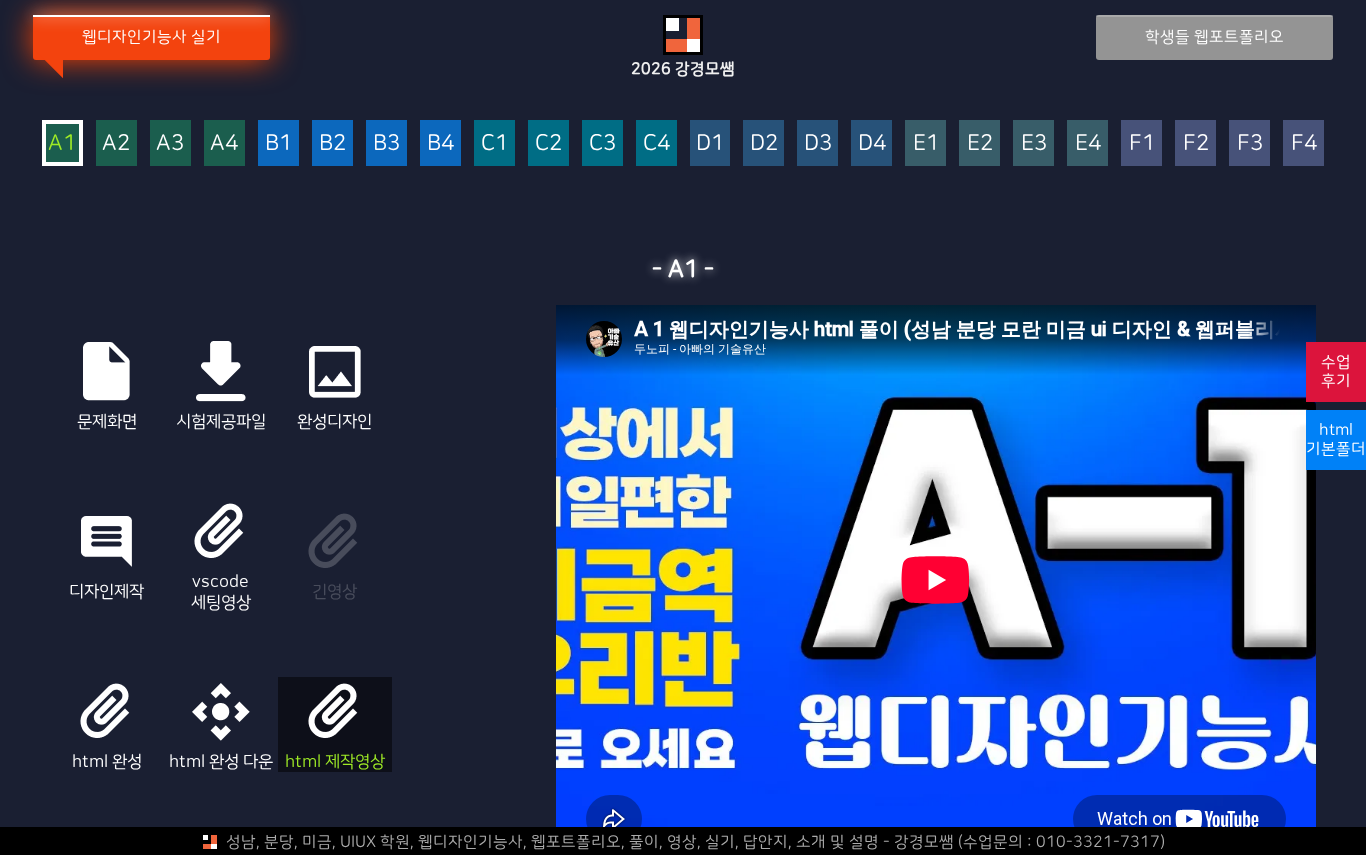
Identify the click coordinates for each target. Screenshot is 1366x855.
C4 (656, 143)
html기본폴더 (1336, 439)
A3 (170, 143)
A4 (224, 143)
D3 (818, 143)
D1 (710, 143)
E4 (1088, 143)
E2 (980, 143)
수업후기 (1336, 371)
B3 (386, 143)
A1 (62, 143)
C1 (494, 143)
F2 (1196, 143)
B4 (440, 143)
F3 (1250, 143)
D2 (764, 143)
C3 (602, 143)
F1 (1142, 143)
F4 (1304, 143)
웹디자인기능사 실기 (151, 37)
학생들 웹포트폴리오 (1214, 37)
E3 (1034, 143)
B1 (278, 143)
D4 (872, 143)
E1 (926, 143)
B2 (332, 143)
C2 (548, 143)
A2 (116, 143)
